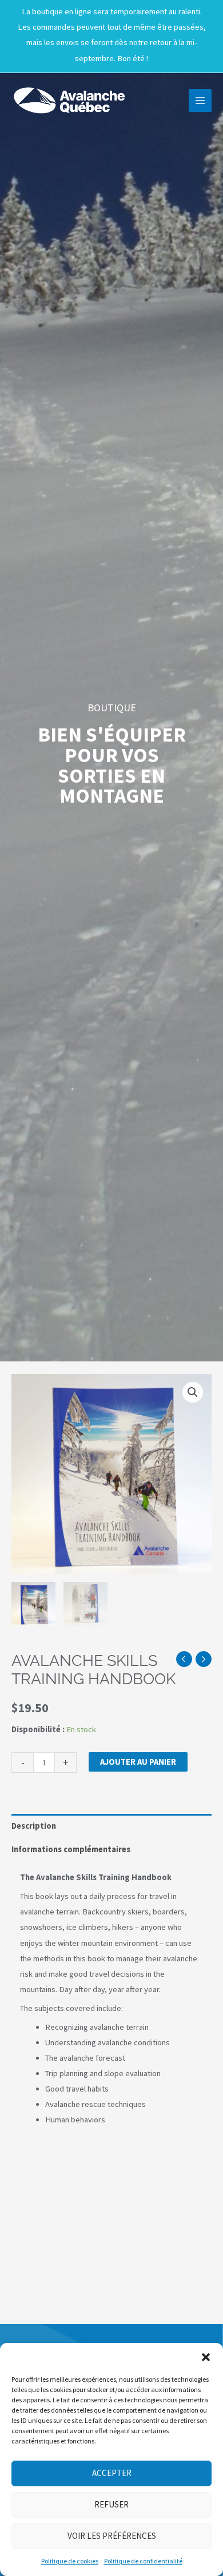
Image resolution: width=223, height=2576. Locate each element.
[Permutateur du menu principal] (200, 101)
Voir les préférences (112, 2536)
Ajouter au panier (138, 1762)
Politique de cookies (70, 2561)
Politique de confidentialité (143, 2561)
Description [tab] (34, 1826)
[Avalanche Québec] (69, 101)
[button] (206, 2357)
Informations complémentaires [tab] (71, 1849)
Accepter (112, 2473)
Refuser (111, 2504)
